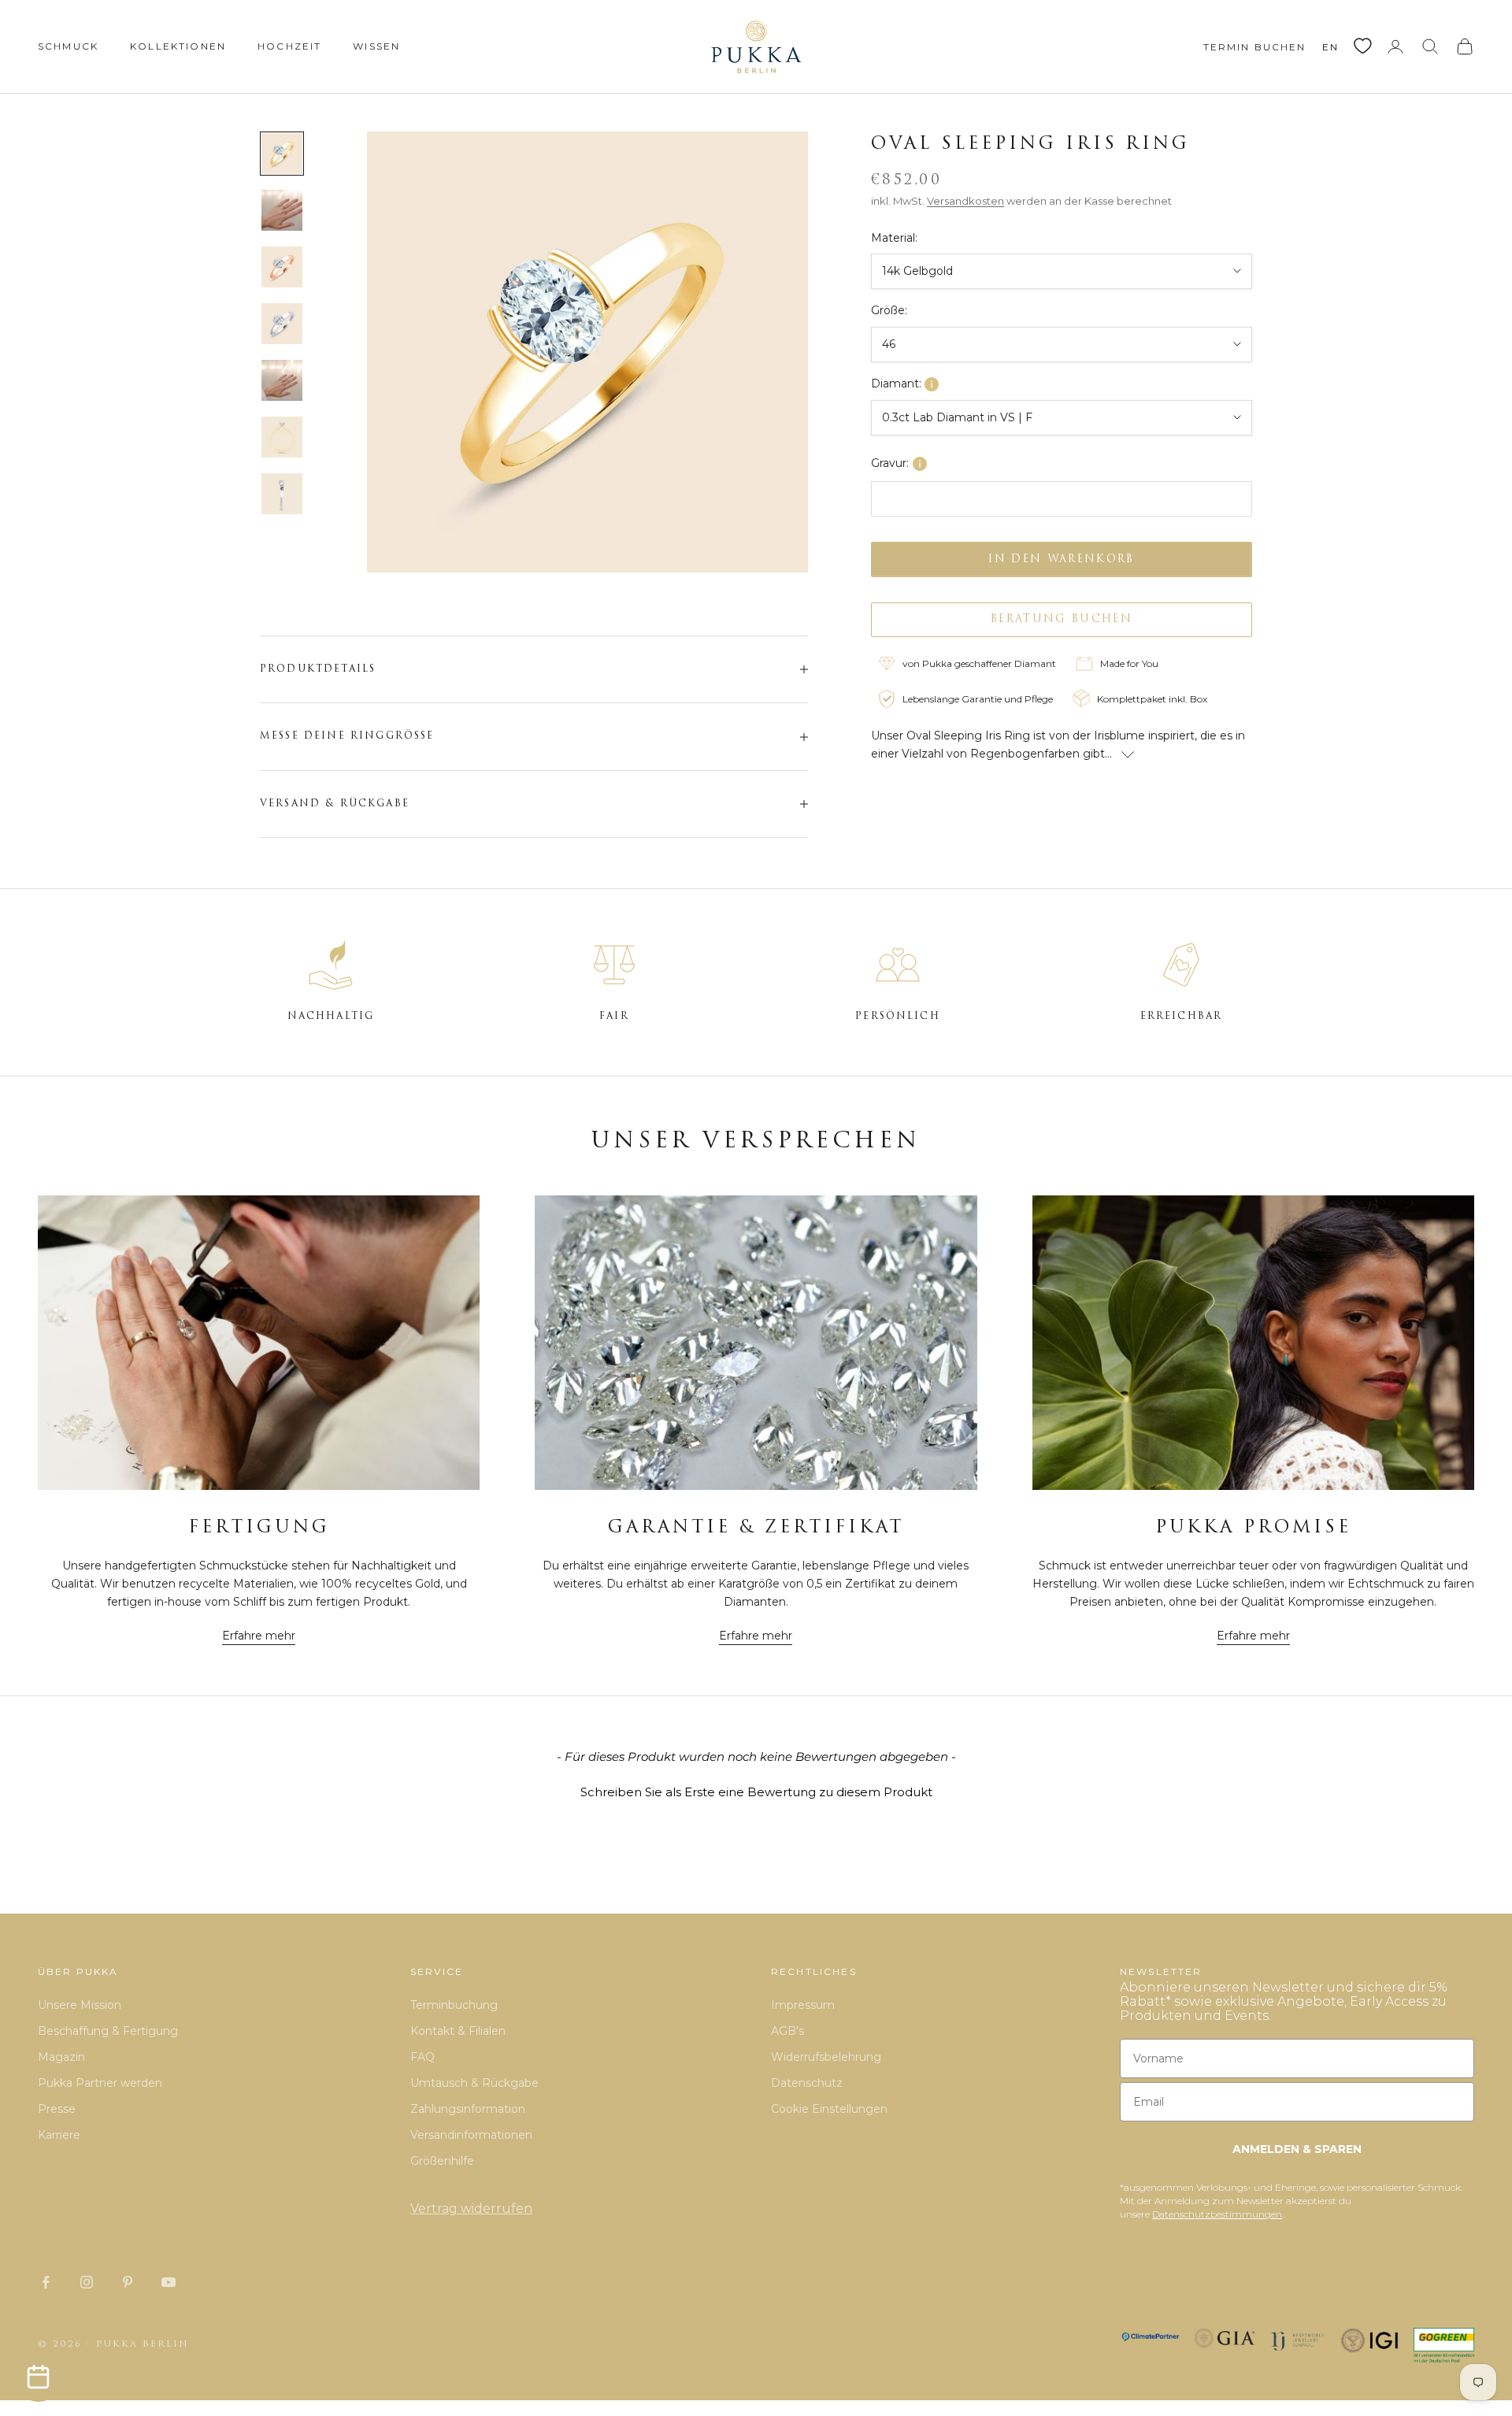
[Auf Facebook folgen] (46, 2282)
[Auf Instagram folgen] (87, 2282)
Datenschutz (807, 2083)
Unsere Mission (80, 2005)
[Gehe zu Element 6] (282, 437)
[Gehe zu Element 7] (282, 494)
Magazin (61, 2057)
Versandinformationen (471, 2135)
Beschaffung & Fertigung (108, 2031)
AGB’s (787, 2031)
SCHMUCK (68, 46)
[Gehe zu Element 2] (282, 210)
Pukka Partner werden (100, 2083)
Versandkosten (965, 201)
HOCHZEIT (289, 46)
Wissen (376, 46)
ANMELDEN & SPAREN (1297, 2149)
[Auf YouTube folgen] (169, 2282)
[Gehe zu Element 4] (282, 324)
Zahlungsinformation (468, 2109)
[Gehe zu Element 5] (282, 380)
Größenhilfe (442, 2161)
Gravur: (890, 463)
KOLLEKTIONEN (178, 46)
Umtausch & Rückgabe (474, 2083)
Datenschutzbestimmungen (1217, 2214)
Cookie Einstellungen (829, 2109)
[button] (756, 1790)
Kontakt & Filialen (458, 2031)
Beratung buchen (1062, 619)
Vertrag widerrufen (471, 2208)
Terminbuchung (454, 2005)
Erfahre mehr (259, 1636)
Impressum (803, 2005)
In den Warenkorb (1061, 559)
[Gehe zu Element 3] (282, 267)
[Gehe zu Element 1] (282, 154)
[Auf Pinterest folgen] (128, 2282)
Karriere (59, 2135)
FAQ (422, 2057)
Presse (57, 2109)
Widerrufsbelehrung (826, 2057)
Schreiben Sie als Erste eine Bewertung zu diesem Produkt (756, 1792)
